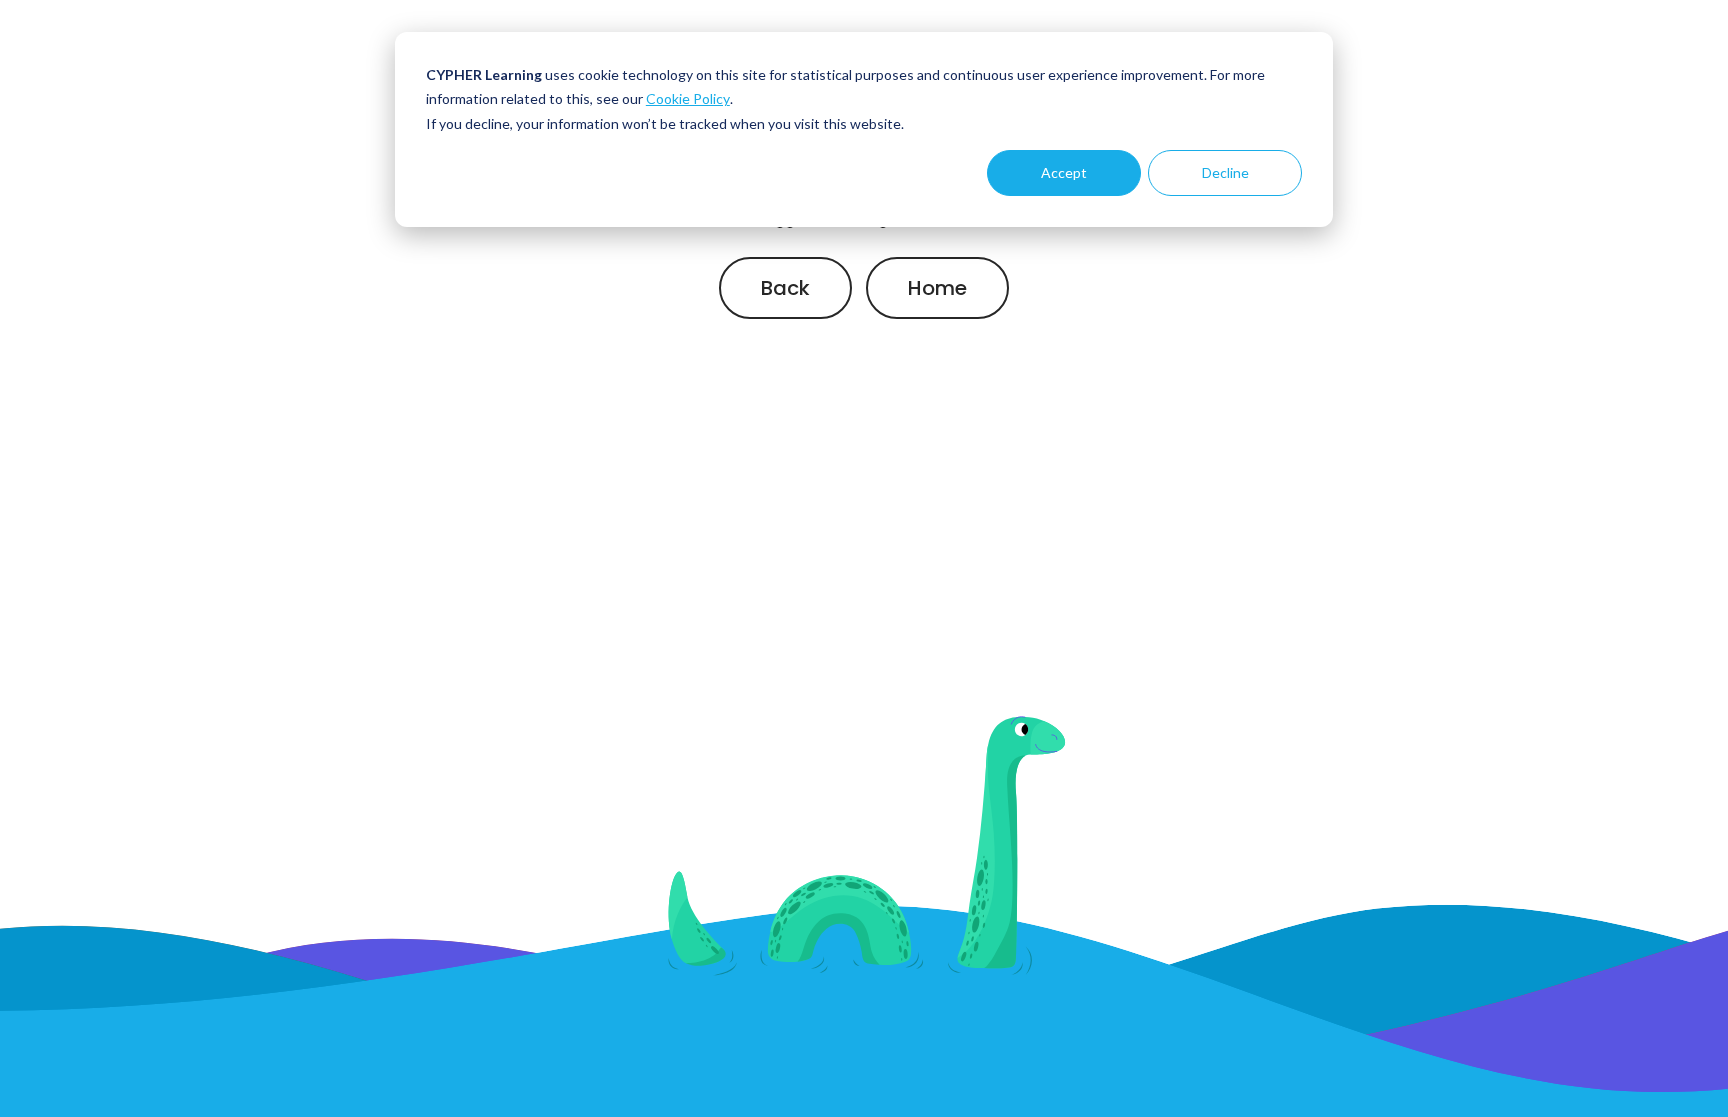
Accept (1064, 172)
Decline (1225, 172)
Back (785, 288)
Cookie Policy (688, 98)
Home (937, 288)
